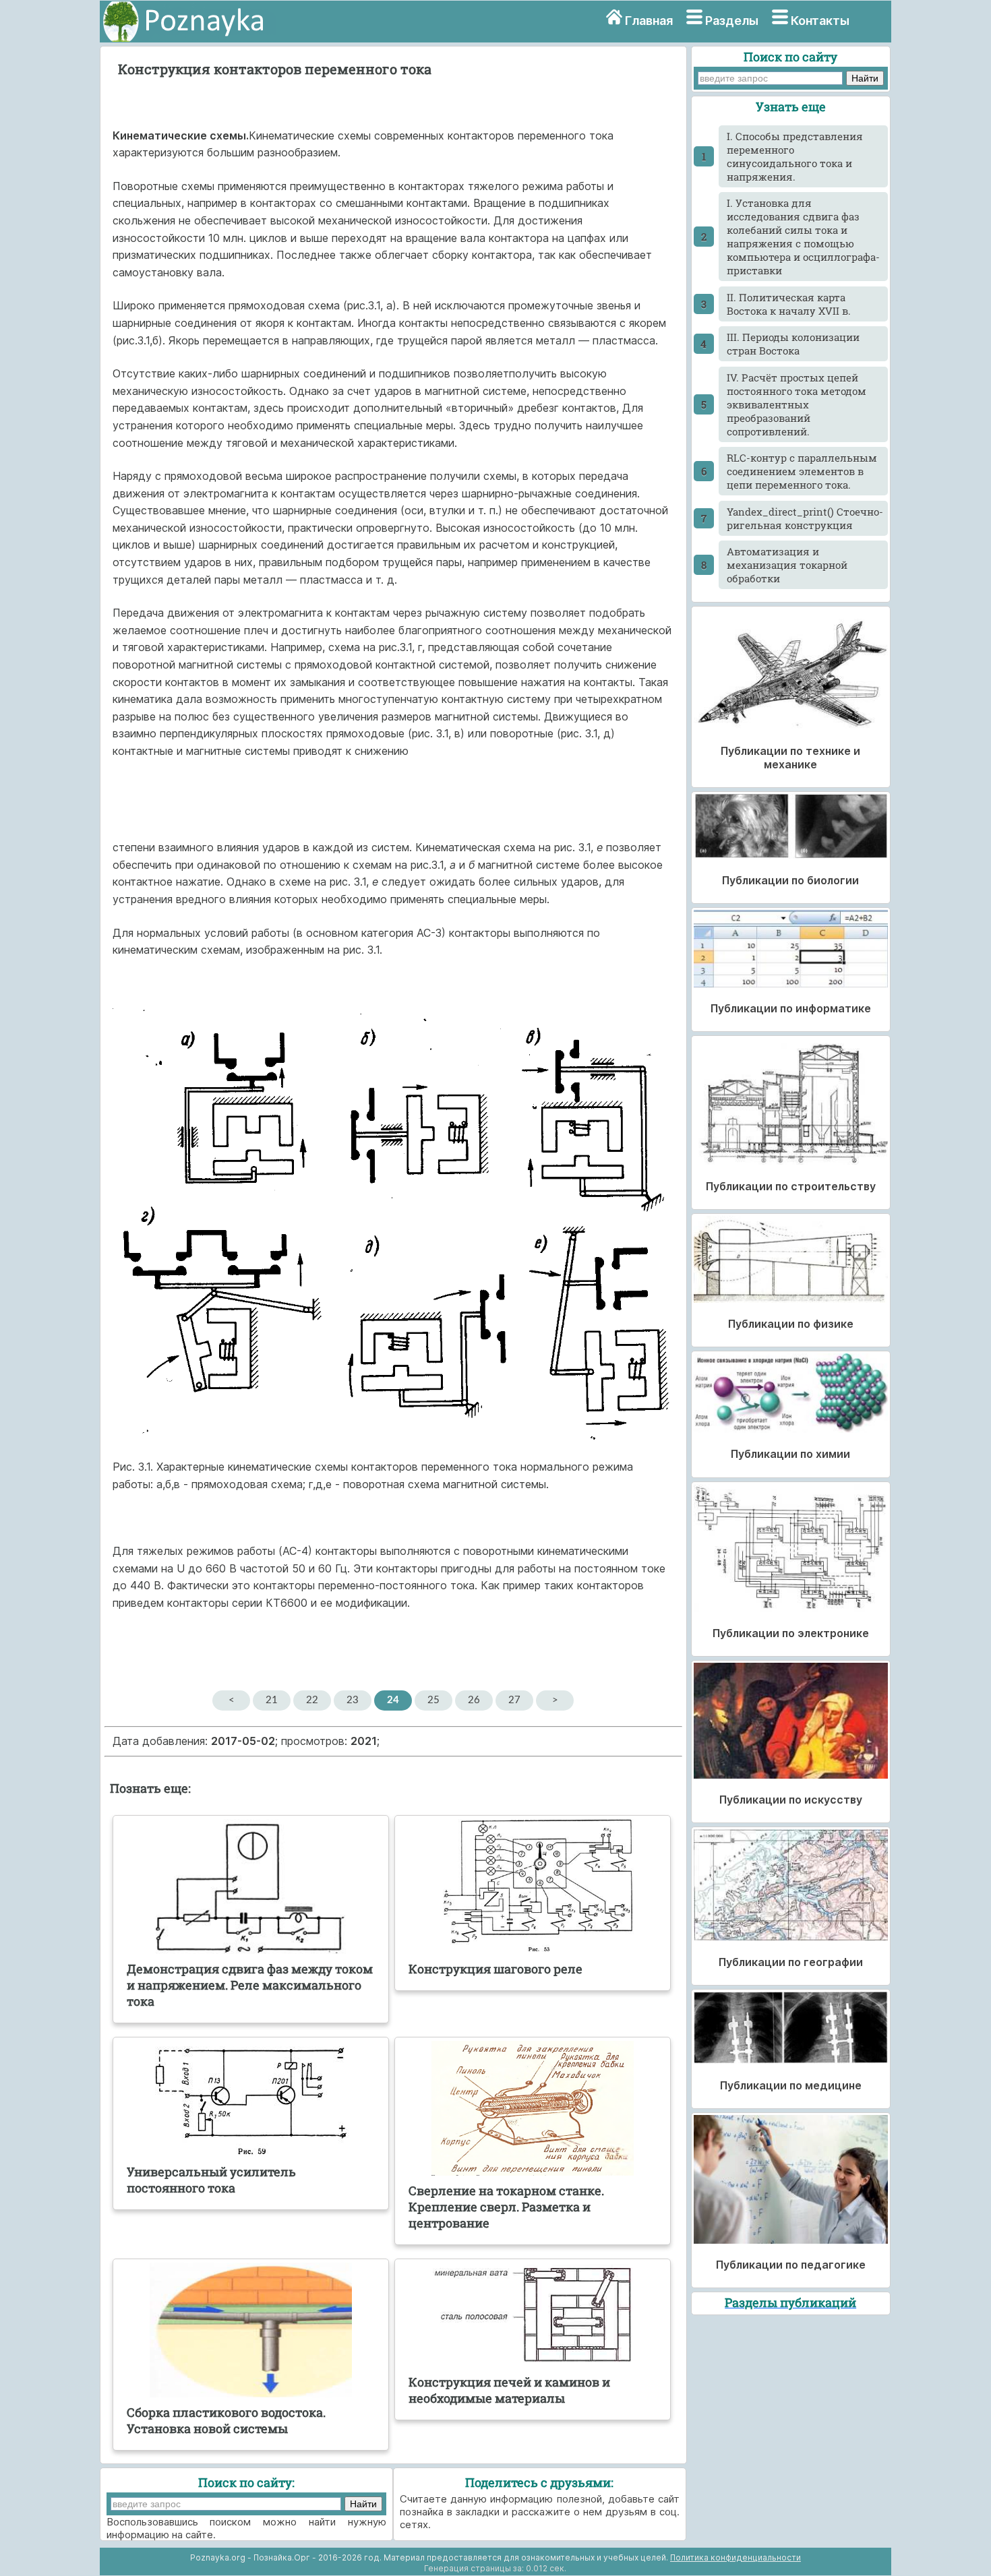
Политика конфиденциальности (735, 2557)
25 (433, 1700)
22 (312, 1700)
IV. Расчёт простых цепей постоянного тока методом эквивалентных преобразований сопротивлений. (797, 404)
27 (514, 1700)
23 (353, 1700)
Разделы (732, 21)
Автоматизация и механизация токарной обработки (787, 565)
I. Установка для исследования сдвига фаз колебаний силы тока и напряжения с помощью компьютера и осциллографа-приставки (803, 237)
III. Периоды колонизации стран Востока (793, 344)
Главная (649, 21)
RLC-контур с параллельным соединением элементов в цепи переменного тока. (802, 471)
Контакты (820, 21)
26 (474, 1700)
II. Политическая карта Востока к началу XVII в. (789, 304)
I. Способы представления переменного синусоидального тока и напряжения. (795, 156)
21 (272, 1700)
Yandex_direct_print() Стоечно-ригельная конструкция (805, 518)
